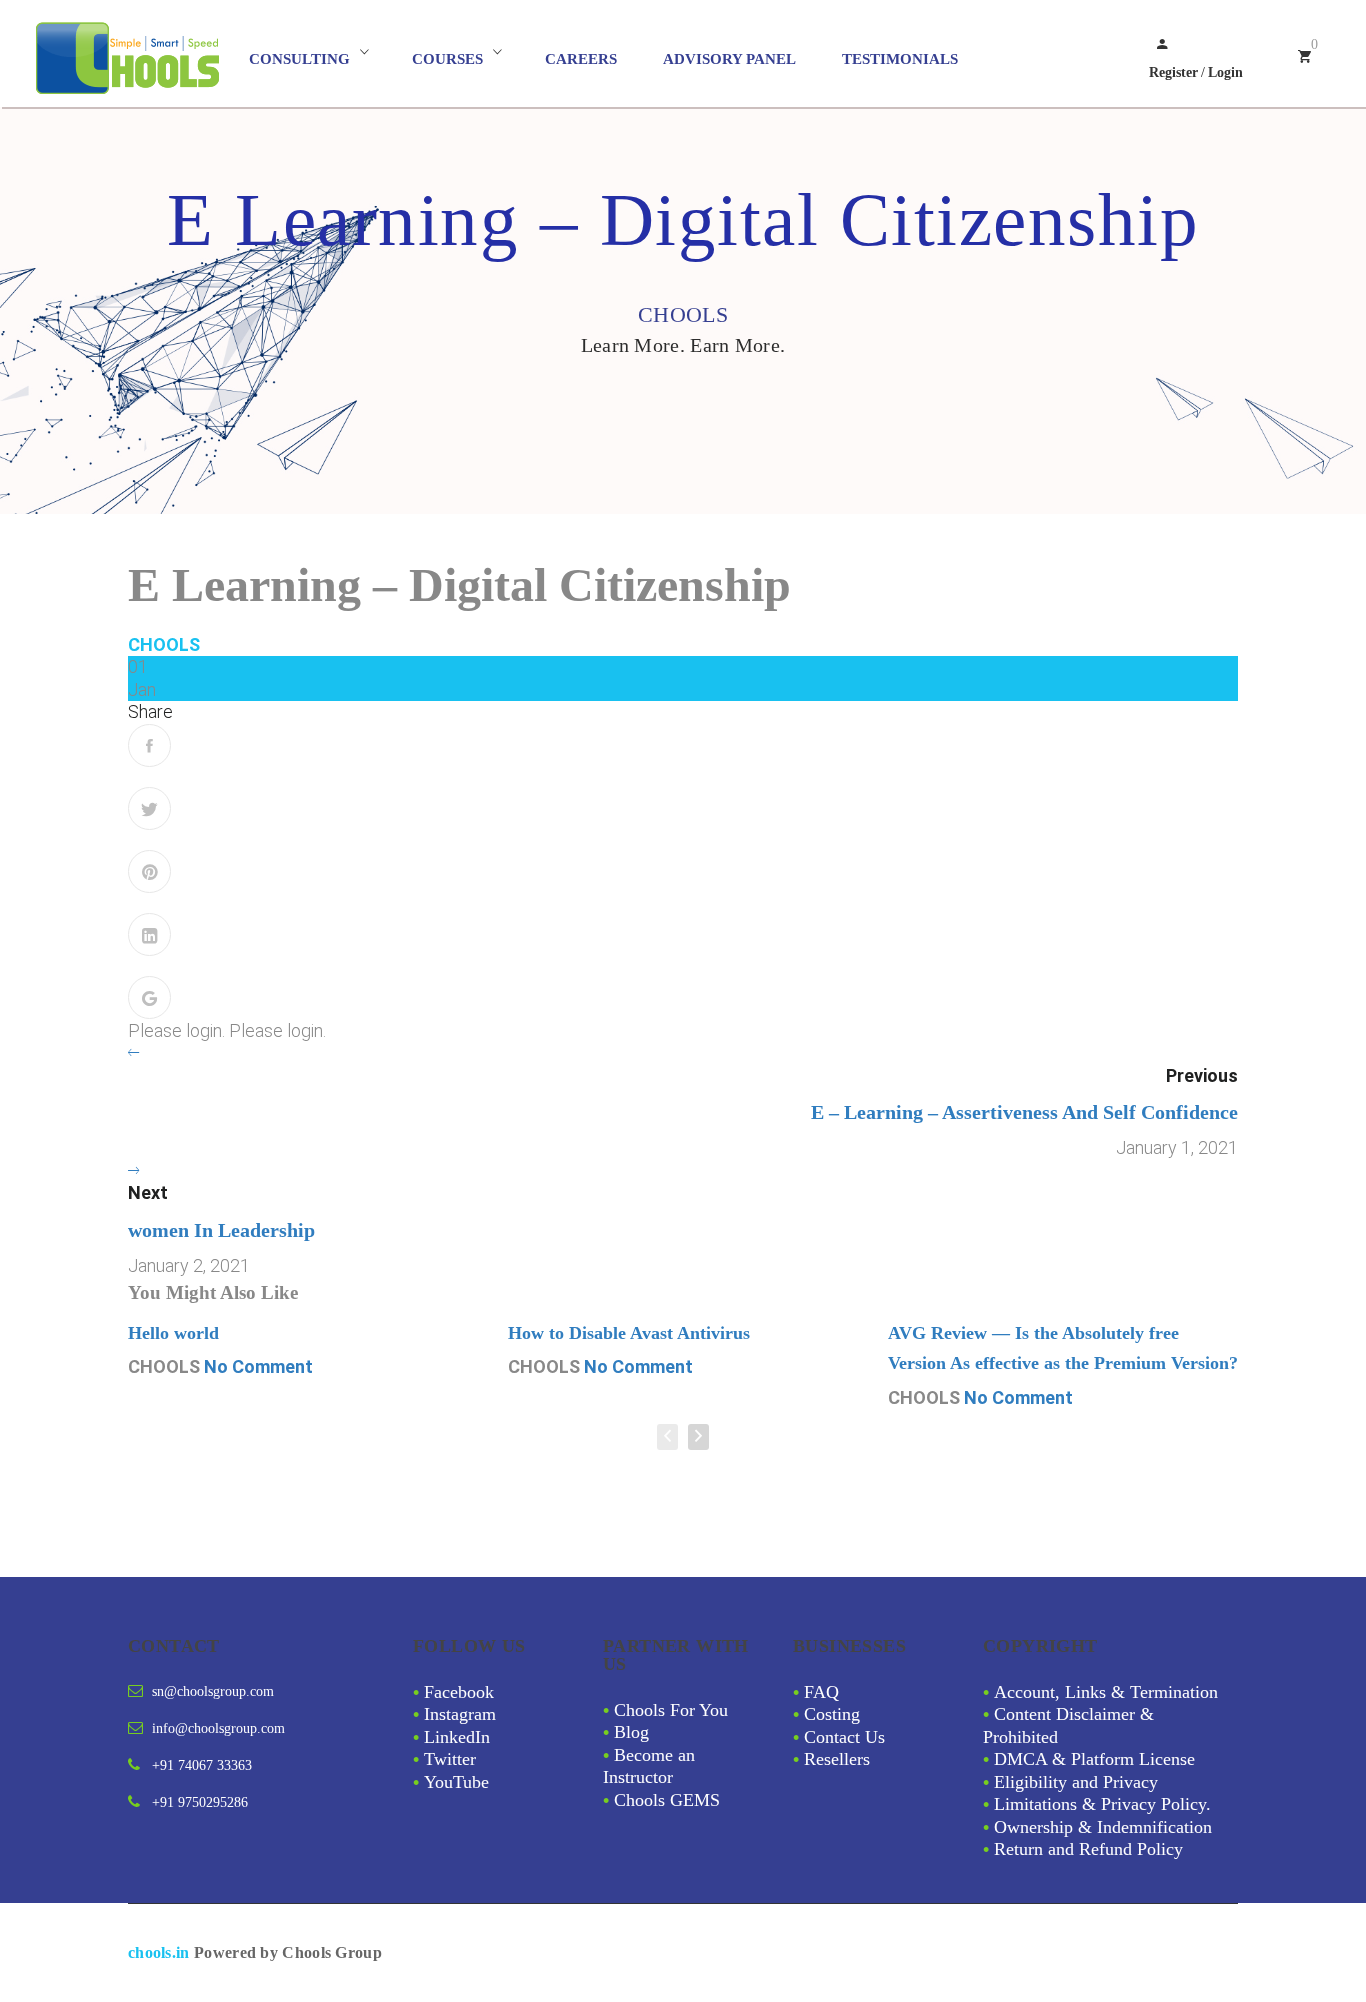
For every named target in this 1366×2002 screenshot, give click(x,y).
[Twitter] (149, 808)
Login (1225, 72)
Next (148, 1192)
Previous (1202, 1075)
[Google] (149, 997)
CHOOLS (164, 644)
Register (1173, 72)
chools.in (159, 1952)
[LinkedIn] (149, 934)
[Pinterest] (149, 871)
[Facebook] (149, 745)
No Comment (258, 1366)
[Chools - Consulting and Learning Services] (139, 58)
